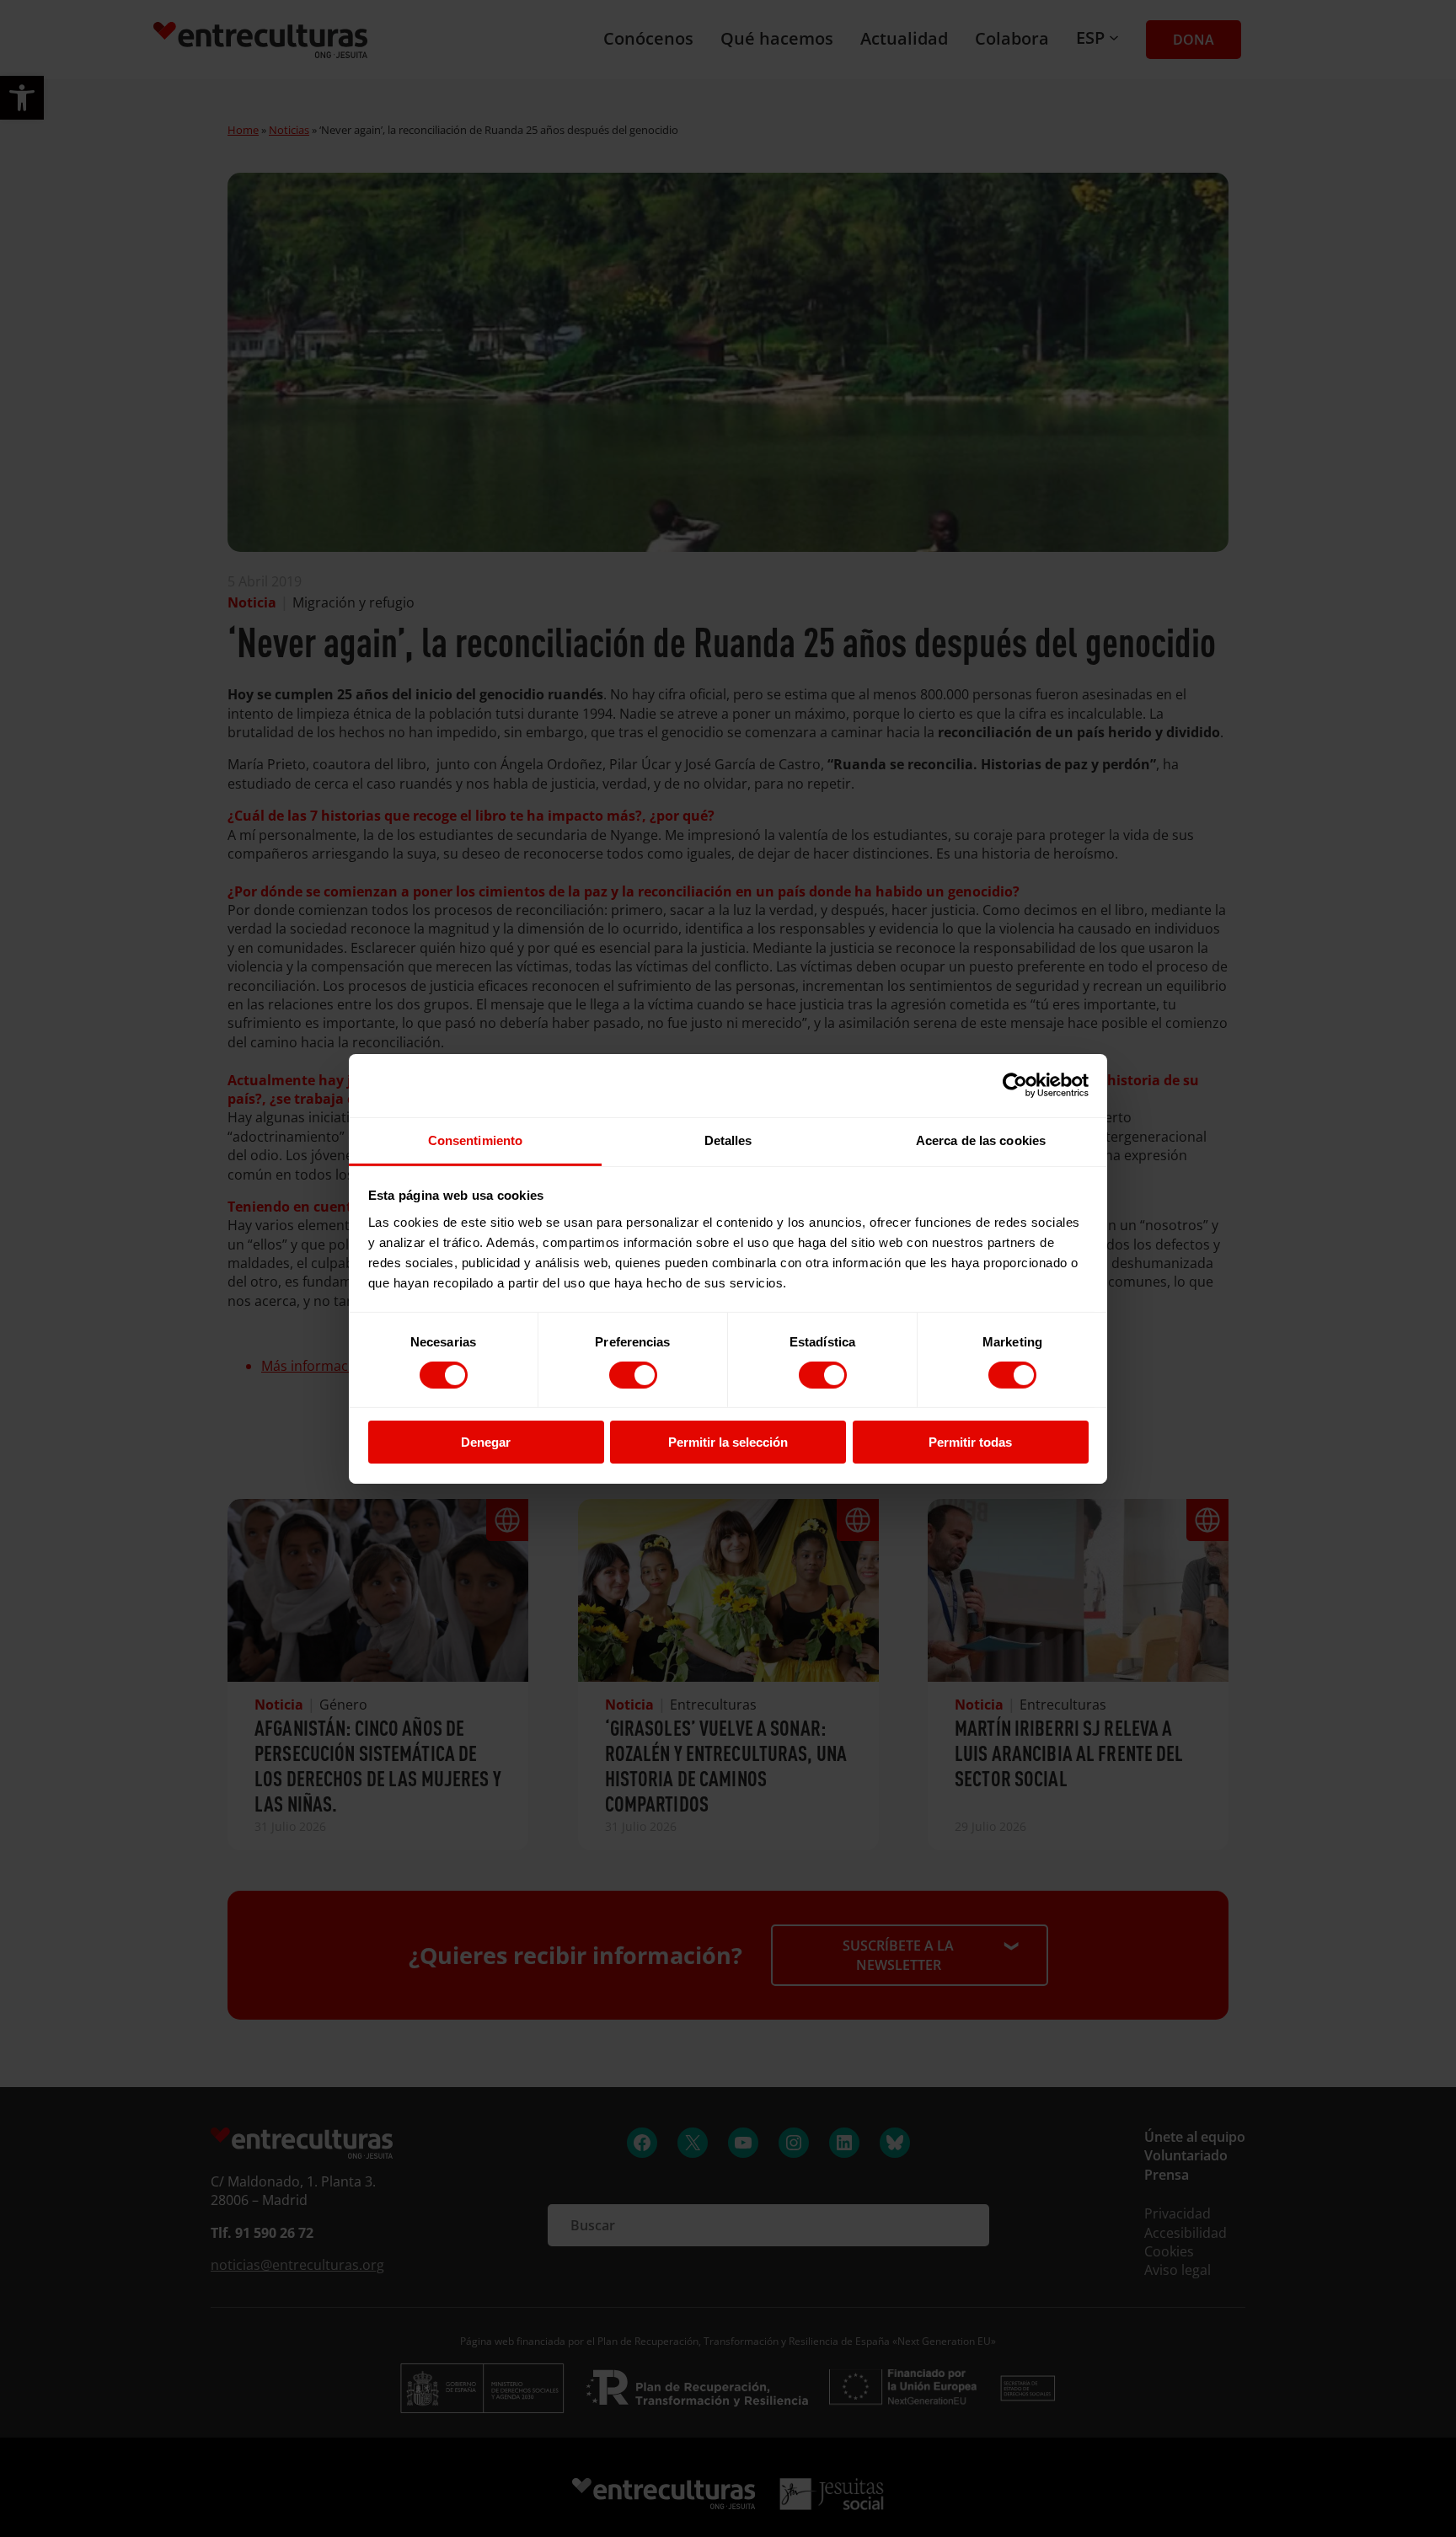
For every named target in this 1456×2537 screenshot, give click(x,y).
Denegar (486, 1442)
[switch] (633, 1375)
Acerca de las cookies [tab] (981, 1140)
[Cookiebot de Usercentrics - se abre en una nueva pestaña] (1015, 1085)
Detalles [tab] (728, 1140)
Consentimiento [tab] (475, 1140)
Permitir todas (970, 1442)
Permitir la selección (728, 1442)
